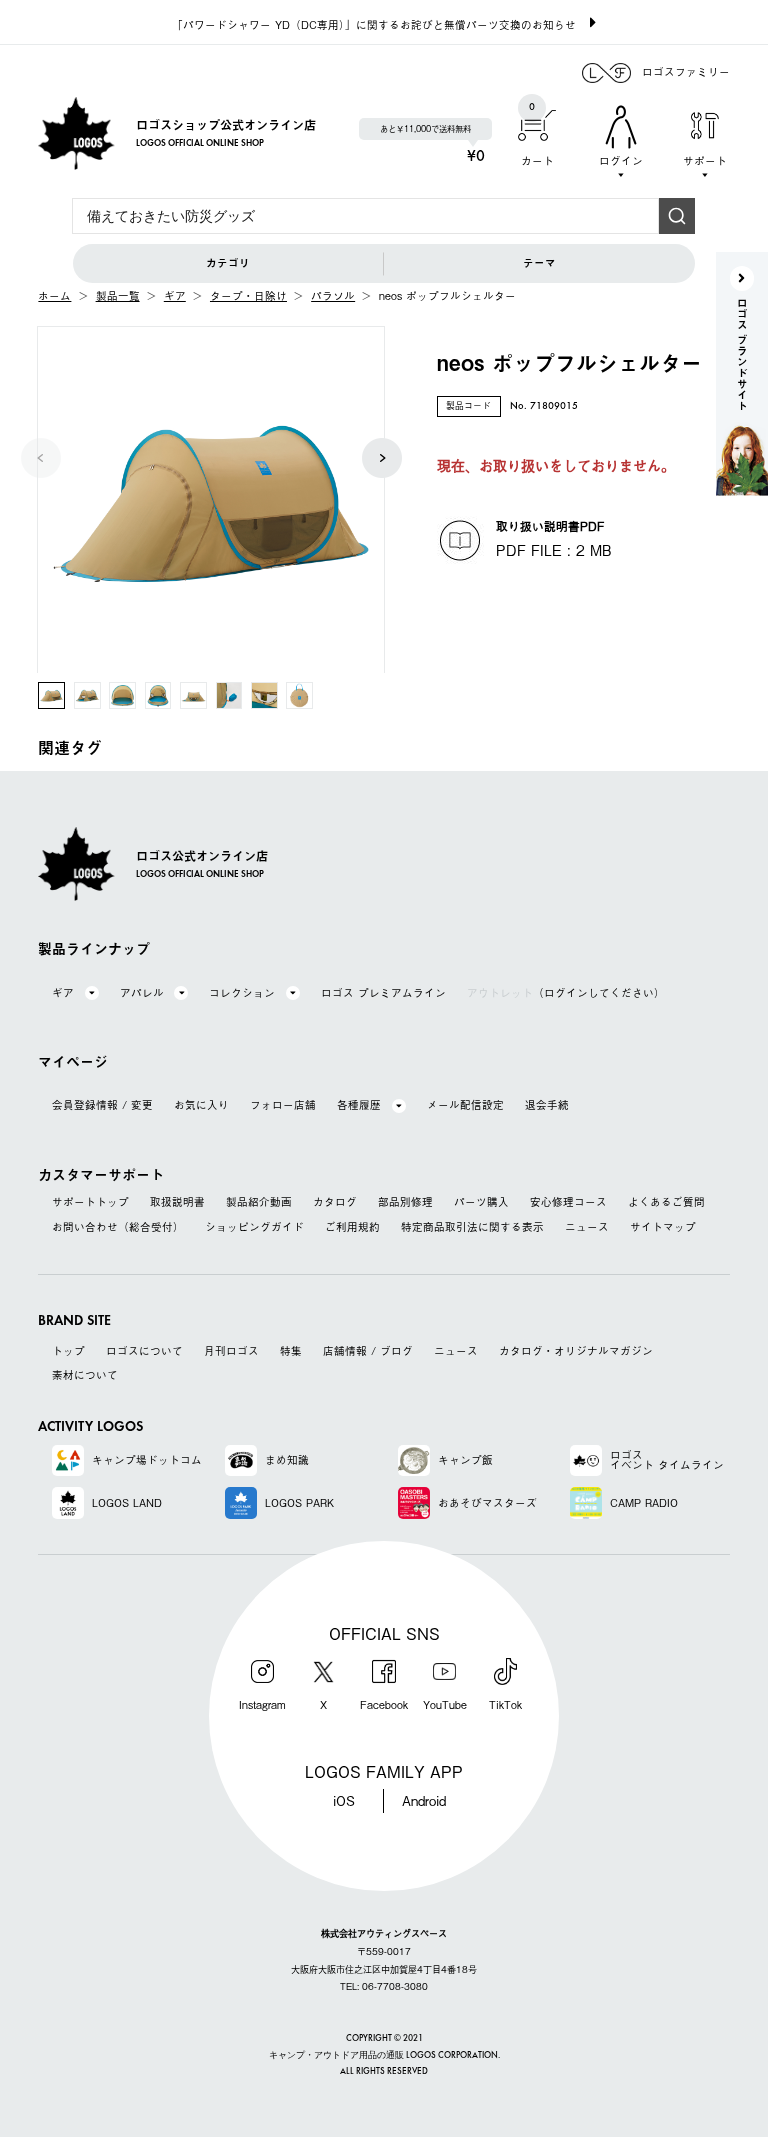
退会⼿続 (547, 1105)
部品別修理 (405, 1202)
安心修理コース (568, 1202)
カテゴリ (228, 263)
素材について (85, 1375)
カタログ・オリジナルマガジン (576, 1351)
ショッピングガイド (254, 1227)
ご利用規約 (352, 1227)
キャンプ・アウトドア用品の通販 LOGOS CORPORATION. (384, 2055)
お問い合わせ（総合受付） (118, 1227)
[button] (382, 458)
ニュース (587, 1227)
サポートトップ (90, 1202)
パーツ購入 (481, 1202)
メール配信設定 (465, 1105)
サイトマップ (663, 1227)
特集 (291, 1351)
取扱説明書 (177, 1202)
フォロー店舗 (283, 1105)
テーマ (539, 263)
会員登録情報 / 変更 (102, 1105)
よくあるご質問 (666, 1202)
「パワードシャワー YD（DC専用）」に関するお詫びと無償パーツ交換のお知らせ (374, 24)
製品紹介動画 (259, 1202)
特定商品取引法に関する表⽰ (472, 1227)
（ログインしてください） (566, 993)
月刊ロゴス (231, 1351)
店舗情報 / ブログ (368, 1351)
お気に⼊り (201, 1105)
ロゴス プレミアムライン (383, 993)
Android (424, 1800)
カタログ (335, 1202)
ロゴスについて (144, 1351)
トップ (68, 1351)
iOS (344, 1800)
